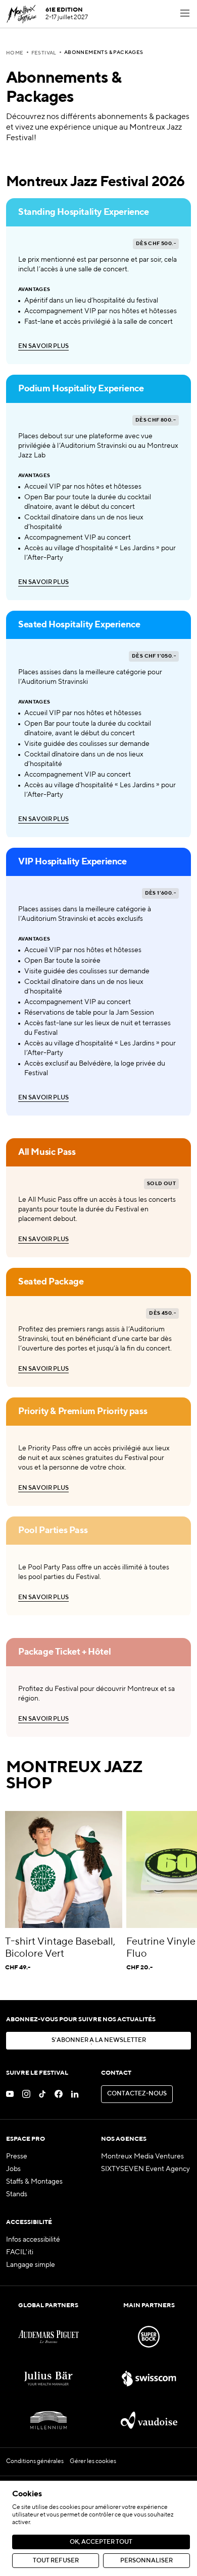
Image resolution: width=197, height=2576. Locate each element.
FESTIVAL (44, 53)
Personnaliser (146, 2561)
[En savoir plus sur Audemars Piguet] (48, 2337)
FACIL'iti (20, 2252)
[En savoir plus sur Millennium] (48, 2420)
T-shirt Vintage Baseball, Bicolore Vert (60, 1948)
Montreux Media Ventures (142, 2156)
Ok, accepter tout (101, 2542)
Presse (17, 2156)
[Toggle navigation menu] (185, 14)
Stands (17, 2194)
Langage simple (31, 2265)
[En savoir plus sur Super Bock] (149, 2337)
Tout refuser (56, 2561)
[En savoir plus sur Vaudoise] (149, 2420)
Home (15, 53)
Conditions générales (35, 2462)
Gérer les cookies (93, 2462)
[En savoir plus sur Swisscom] (149, 2379)
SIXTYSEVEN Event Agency (145, 2169)
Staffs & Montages (34, 2182)
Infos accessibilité (33, 2240)
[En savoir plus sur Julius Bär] (48, 2379)
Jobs (13, 2169)
